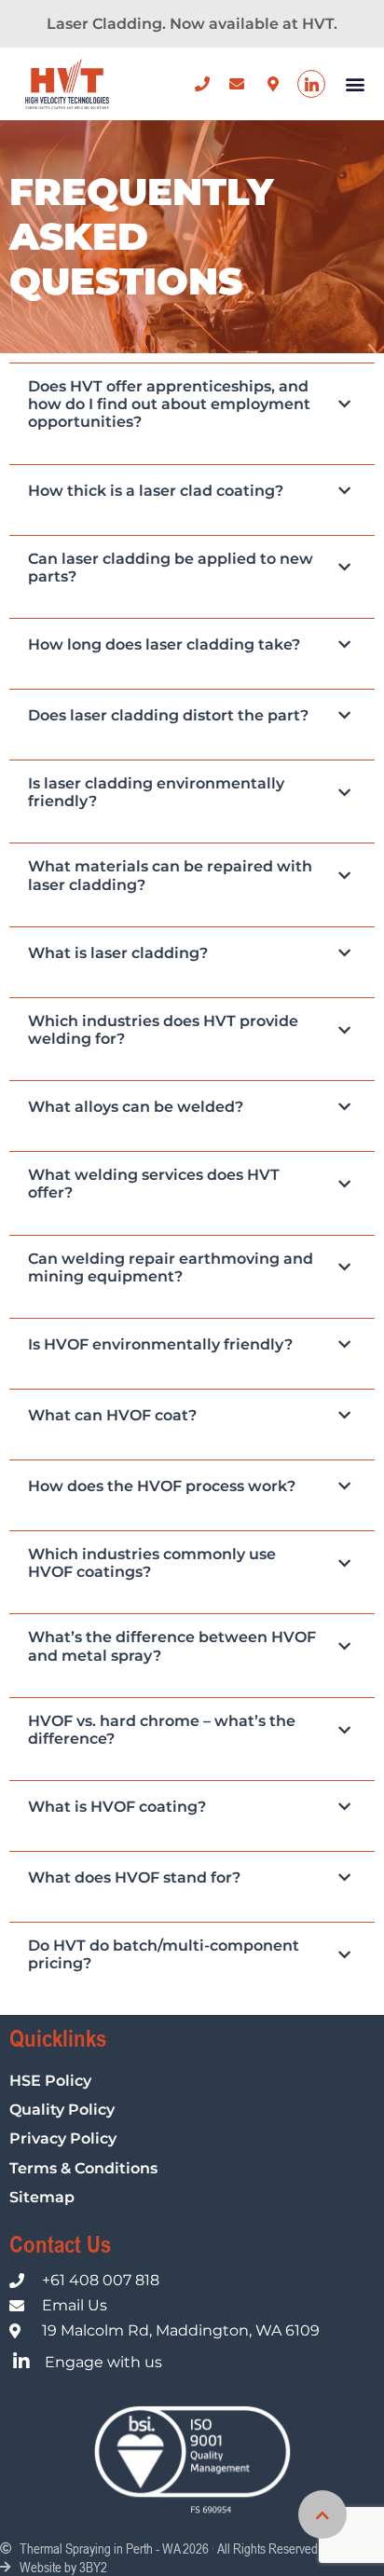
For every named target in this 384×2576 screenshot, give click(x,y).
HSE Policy (50, 2081)
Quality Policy (62, 2110)
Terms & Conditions (83, 2168)
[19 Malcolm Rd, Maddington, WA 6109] (276, 84)
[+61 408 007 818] (207, 84)
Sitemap (42, 2197)
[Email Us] (242, 84)
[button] (355, 84)
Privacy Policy (63, 2138)
